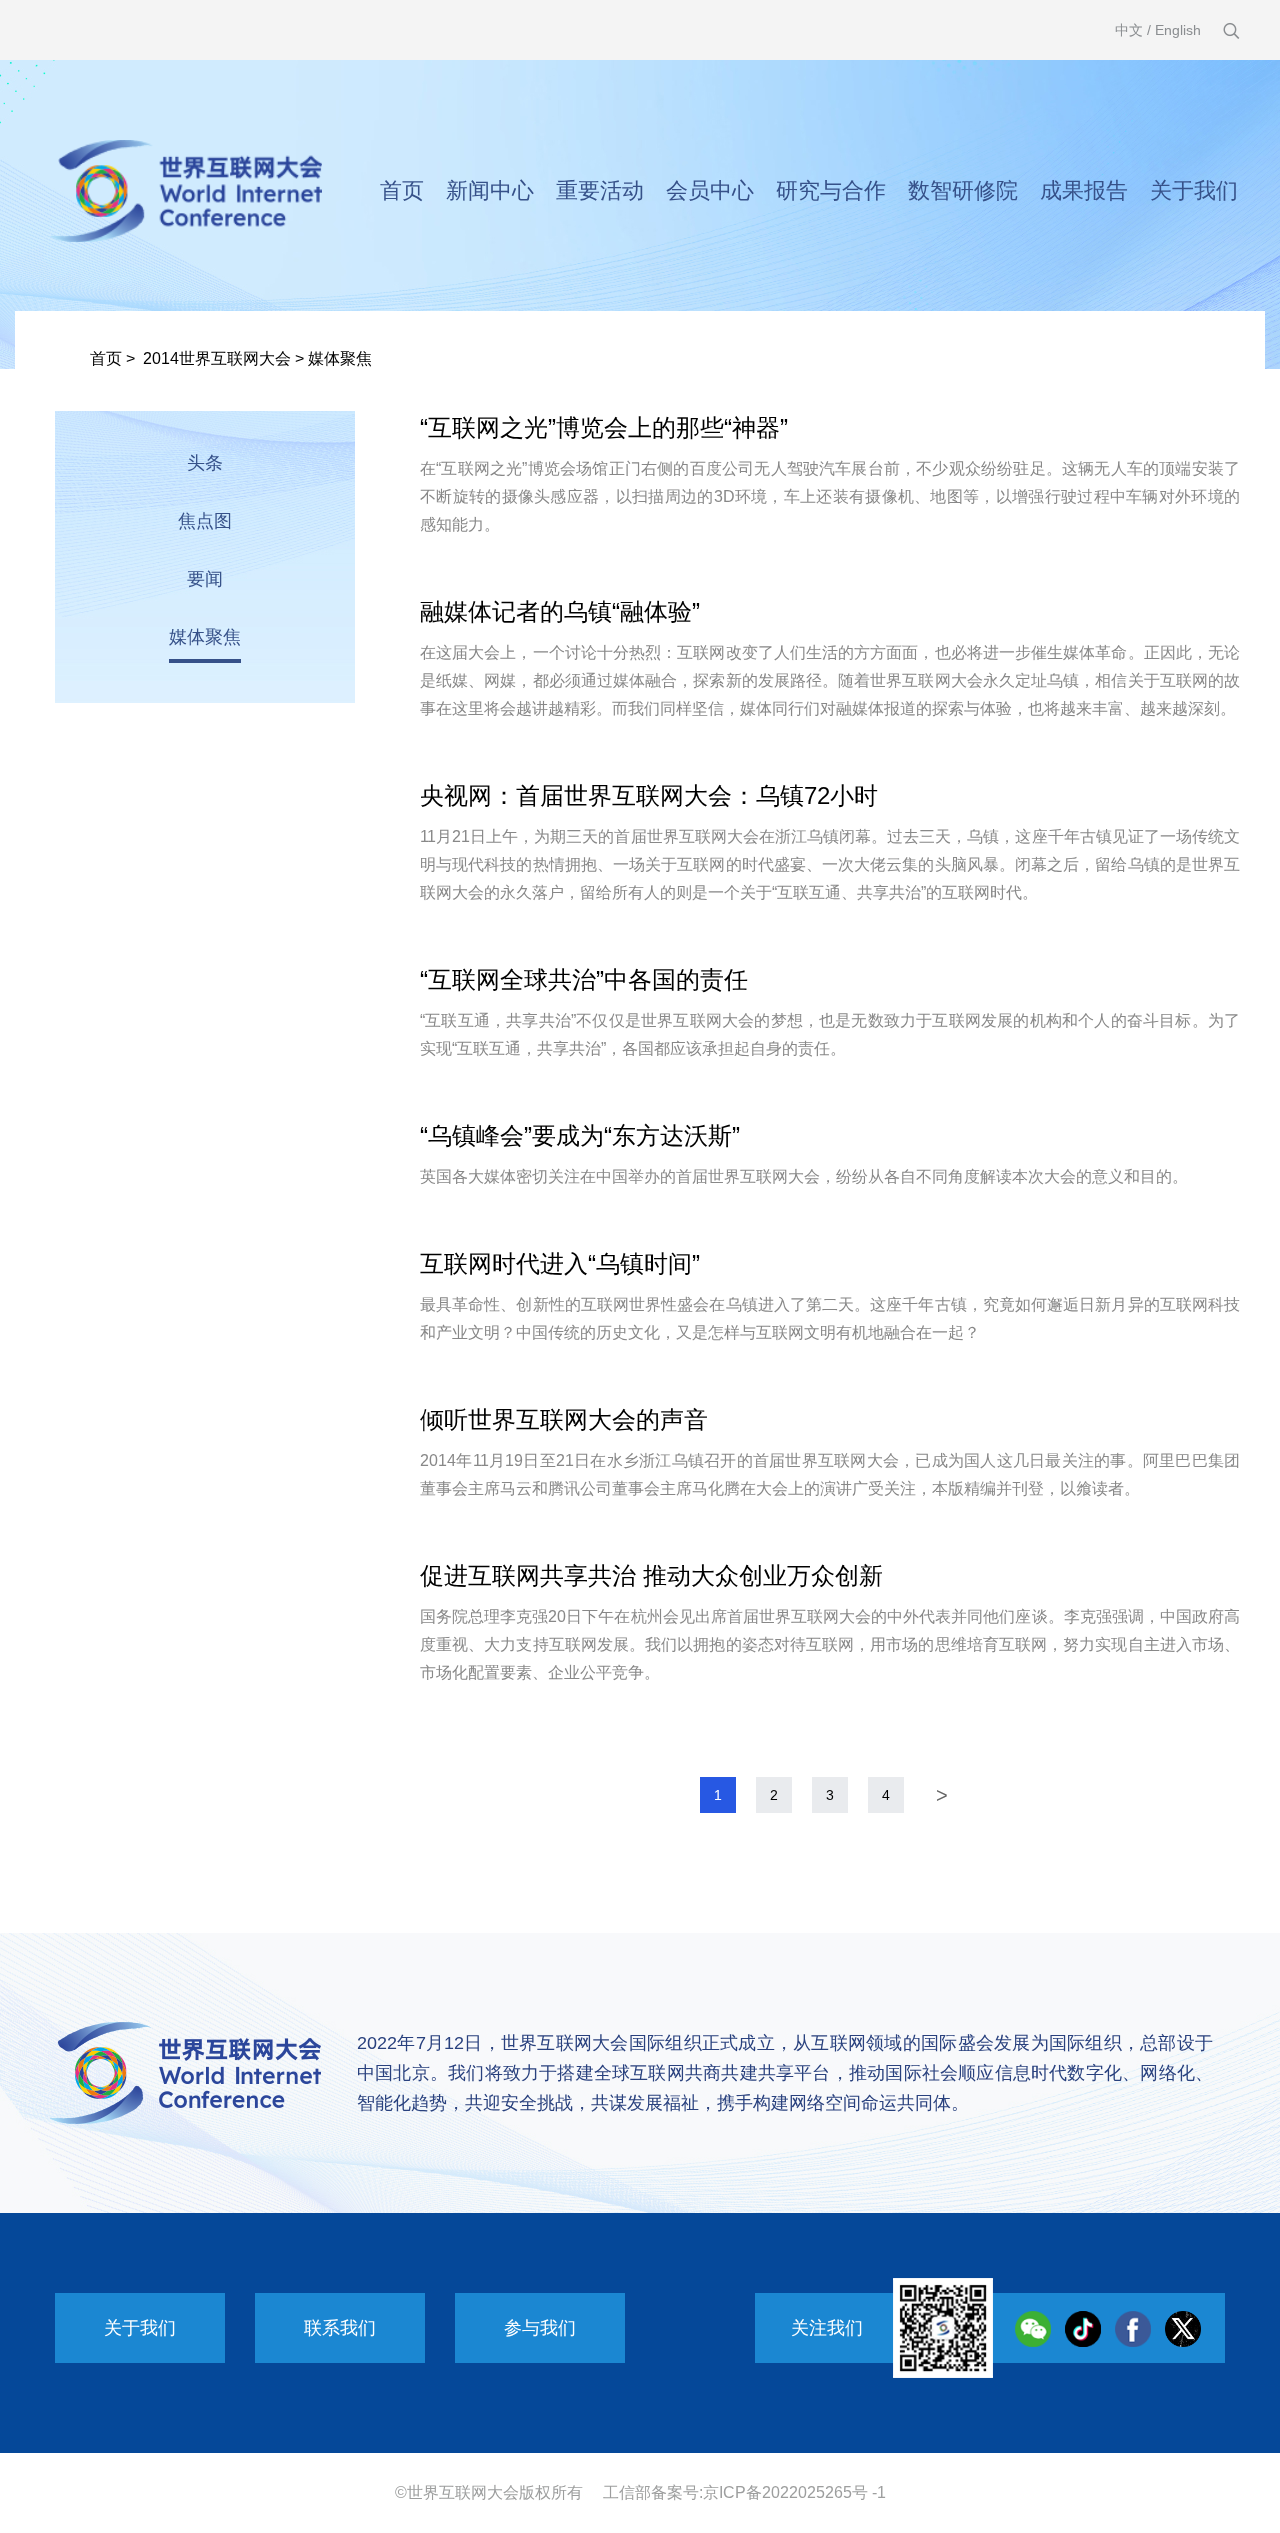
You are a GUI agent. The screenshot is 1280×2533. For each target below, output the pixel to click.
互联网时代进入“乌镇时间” (560, 1263)
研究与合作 (831, 190)
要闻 (205, 579)
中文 (1129, 30)
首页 (402, 190)
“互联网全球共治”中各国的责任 (584, 979)
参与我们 (540, 2328)
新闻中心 (490, 190)
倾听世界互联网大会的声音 (564, 1419)
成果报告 (1084, 190)
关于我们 (1194, 190)
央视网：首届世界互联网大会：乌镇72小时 (649, 795)
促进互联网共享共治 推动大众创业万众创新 (651, 1575)
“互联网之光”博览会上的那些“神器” (604, 427)
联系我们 (340, 2328)
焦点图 (205, 521)
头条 (205, 463)
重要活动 (600, 190)
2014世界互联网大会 (217, 358)
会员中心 (710, 190)
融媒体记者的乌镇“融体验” (560, 611)
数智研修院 (963, 190)
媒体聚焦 (340, 358)
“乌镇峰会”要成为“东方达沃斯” (580, 1135)
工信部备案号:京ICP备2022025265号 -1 (744, 2492)
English (1178, 30)
